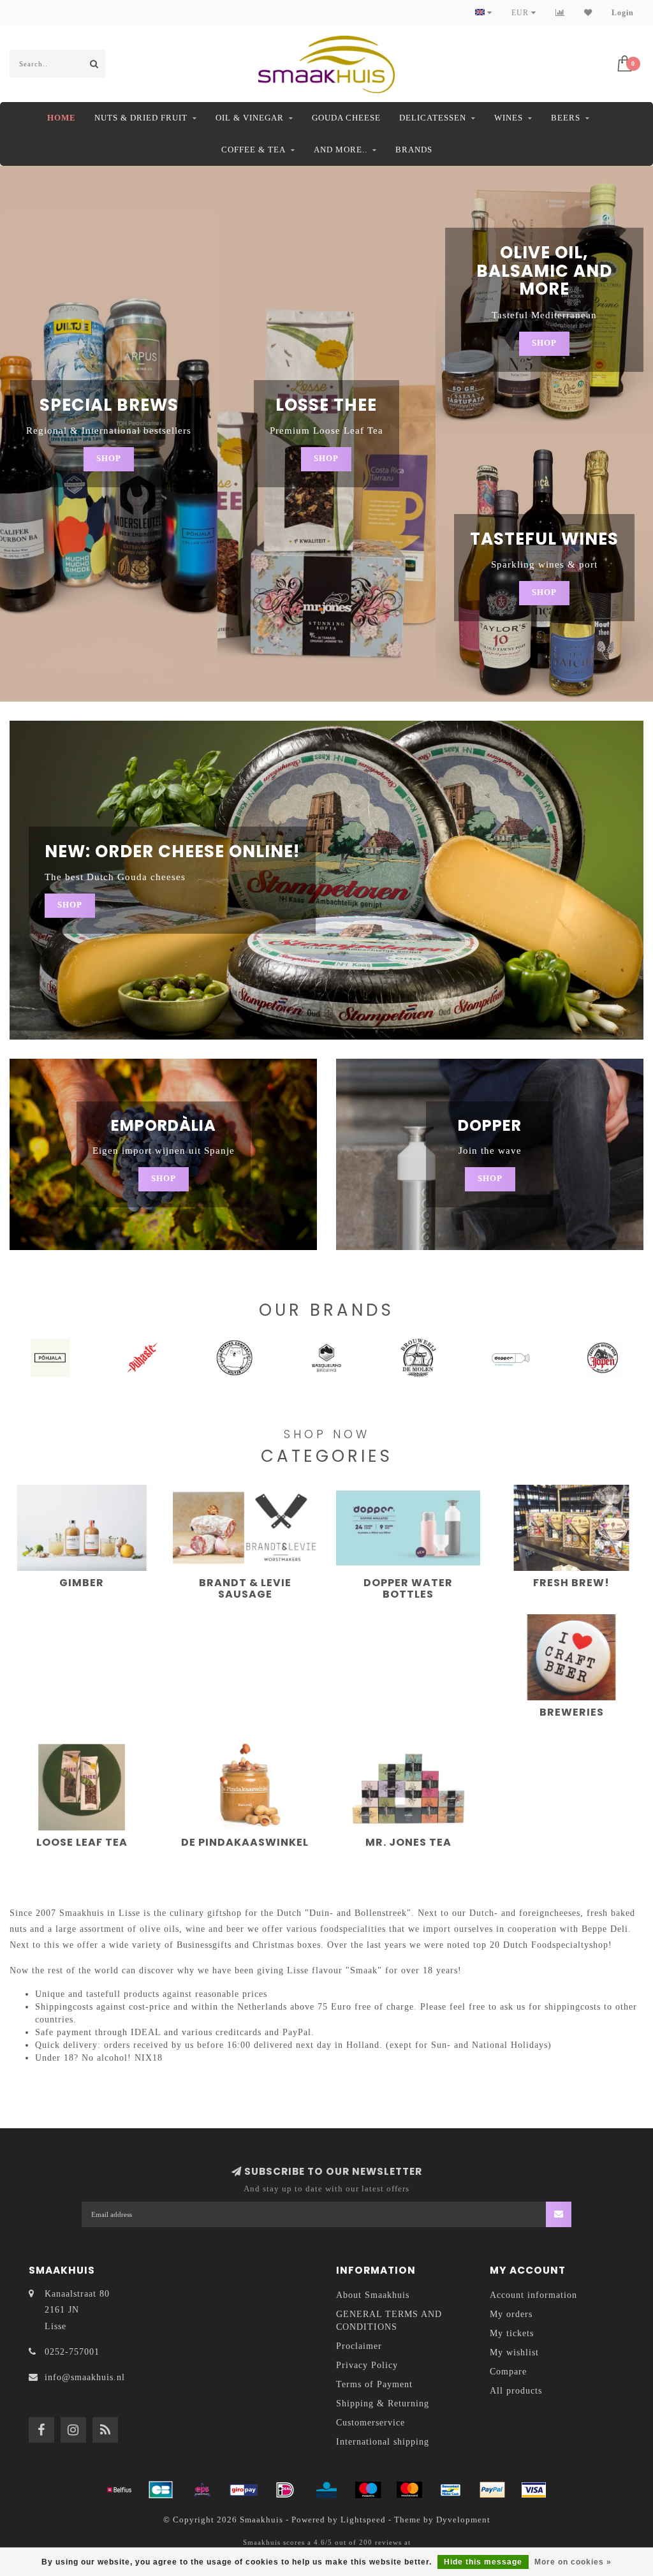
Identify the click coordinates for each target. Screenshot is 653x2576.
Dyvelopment (463, 2520)
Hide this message (483, 2562)
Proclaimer (359, 2346)
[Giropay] (244, 2490)
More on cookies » (573, 2562)
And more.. (341, 150)
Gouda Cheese (346, 118)
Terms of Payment (374, 2384)
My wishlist (514, 2352)
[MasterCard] (409, 2490)
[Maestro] (368, 2490)
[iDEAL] (285, 2490)
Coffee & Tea (253, 150)
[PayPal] (492, 2490)
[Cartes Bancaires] (161, 2490)
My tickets (512, 2333)
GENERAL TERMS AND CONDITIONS (389, 2321)
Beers (566, 118)
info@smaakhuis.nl (85, 2377)
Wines (509, 118)
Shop (109, 459)
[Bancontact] (451, 2490)
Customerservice (371, 2423)
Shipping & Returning (383, 2403)
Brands (414, 150)
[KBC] (326, 2490)
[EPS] (202, 2490)
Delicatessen (433, 118)
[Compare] (560, 13)
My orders (511, 2314)
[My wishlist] (588, 13)
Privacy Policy (367, 2365)
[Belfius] (119, 2490)
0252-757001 (72, 2352)
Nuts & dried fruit (141, 118)
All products (516, 2391)
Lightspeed (363, 2520)
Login (623, 13)
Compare (508, 2372)
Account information (533, 2295)
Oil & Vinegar (250, 118)
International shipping (383, 2442)
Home (62, 118)
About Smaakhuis (373, 2295)
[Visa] (534, 2490)
